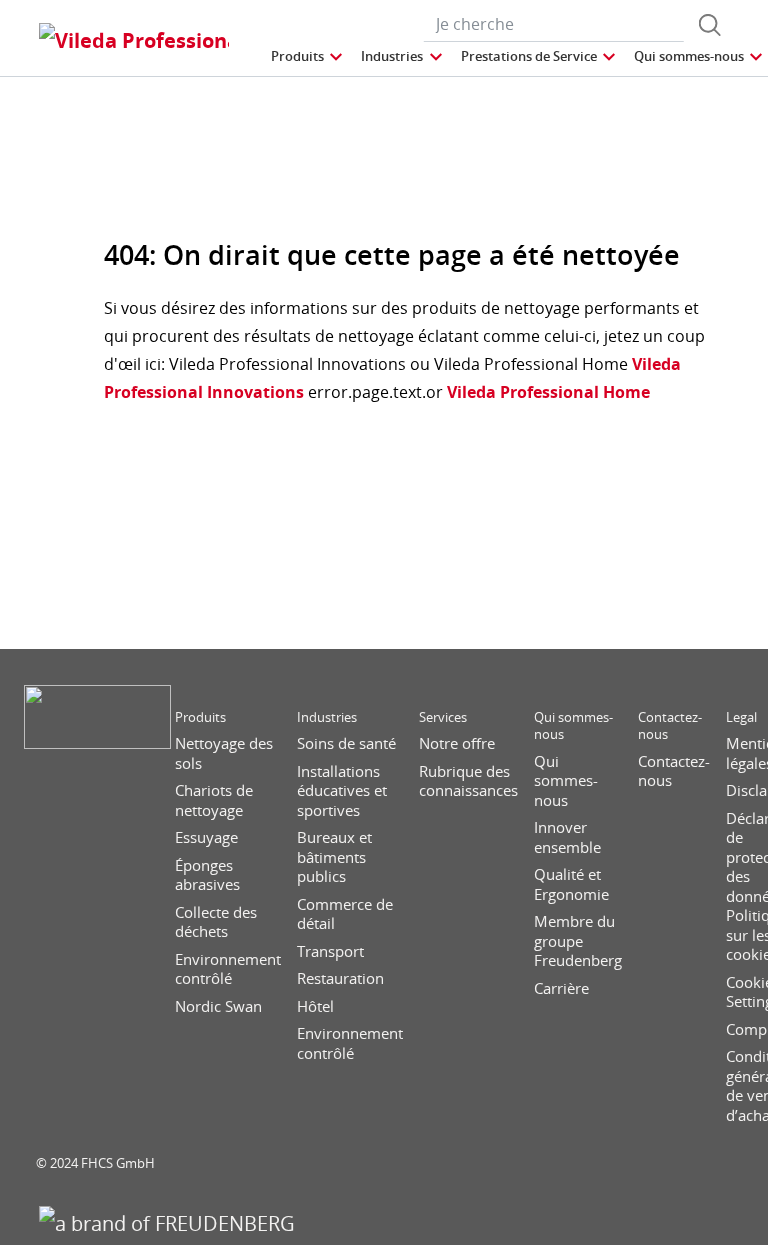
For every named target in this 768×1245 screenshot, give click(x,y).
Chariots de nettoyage (214, 800)
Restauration (340, 978)
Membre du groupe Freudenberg (578, 941)
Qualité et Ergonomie (571, 884)
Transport (330, 951)
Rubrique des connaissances (468, 781)
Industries (327, 717)
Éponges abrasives (207, 875)
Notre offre (457, 743)
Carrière (561, 988)
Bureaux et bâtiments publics (334, 857)
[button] (308, 56)
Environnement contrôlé (228, 969)
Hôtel (315, 1006)
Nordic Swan (218, 1006)
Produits (200, 717)
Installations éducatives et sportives (342, 791)
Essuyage (206, 837)
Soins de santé (346, 743)
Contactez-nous (670, 726)
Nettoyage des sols (224, 753)
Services (443, 717)
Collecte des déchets (216, 922)
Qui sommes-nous (573, 726)
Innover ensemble (567, 837)
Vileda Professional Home (546, 392)
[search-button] (710, 25)
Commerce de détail (345, 914)
